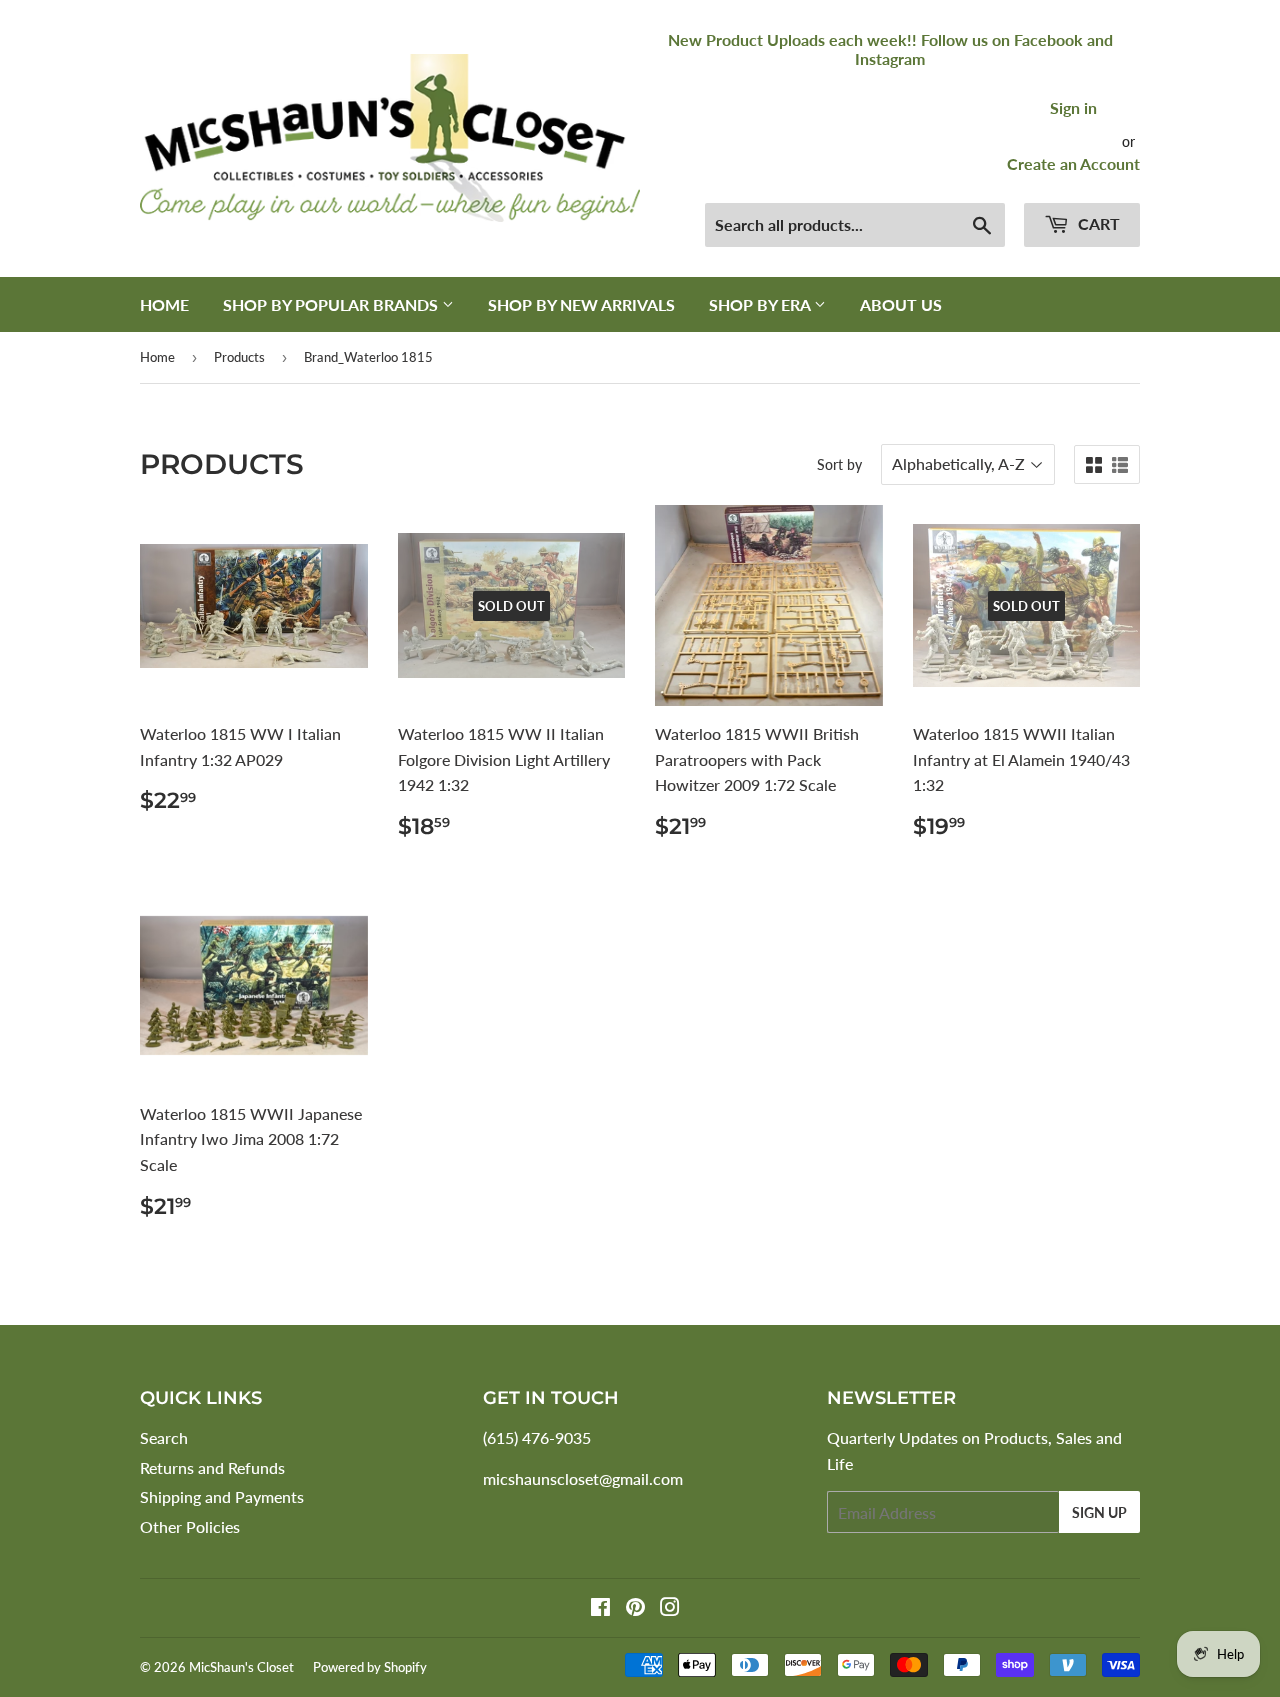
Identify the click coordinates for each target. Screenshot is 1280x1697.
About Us (901, 304)
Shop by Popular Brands (332, 304)
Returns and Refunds (212, 1467)
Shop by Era (761, 304)
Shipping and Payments (222, 1496)
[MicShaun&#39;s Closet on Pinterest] (635, 1608)
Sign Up (1099, 1512)
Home (164, 304)
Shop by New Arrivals (581, 304)
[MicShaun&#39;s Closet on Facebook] (600, 1608)
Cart (1097, 223)
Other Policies (190, 1526)
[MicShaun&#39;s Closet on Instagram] (670, 1608)
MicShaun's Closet (241, 1667)
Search (164, 1437)
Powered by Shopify (370, 1667)
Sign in (1073, 107)
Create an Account (1073, 163)
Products (239, 357)
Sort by (839, 464)
